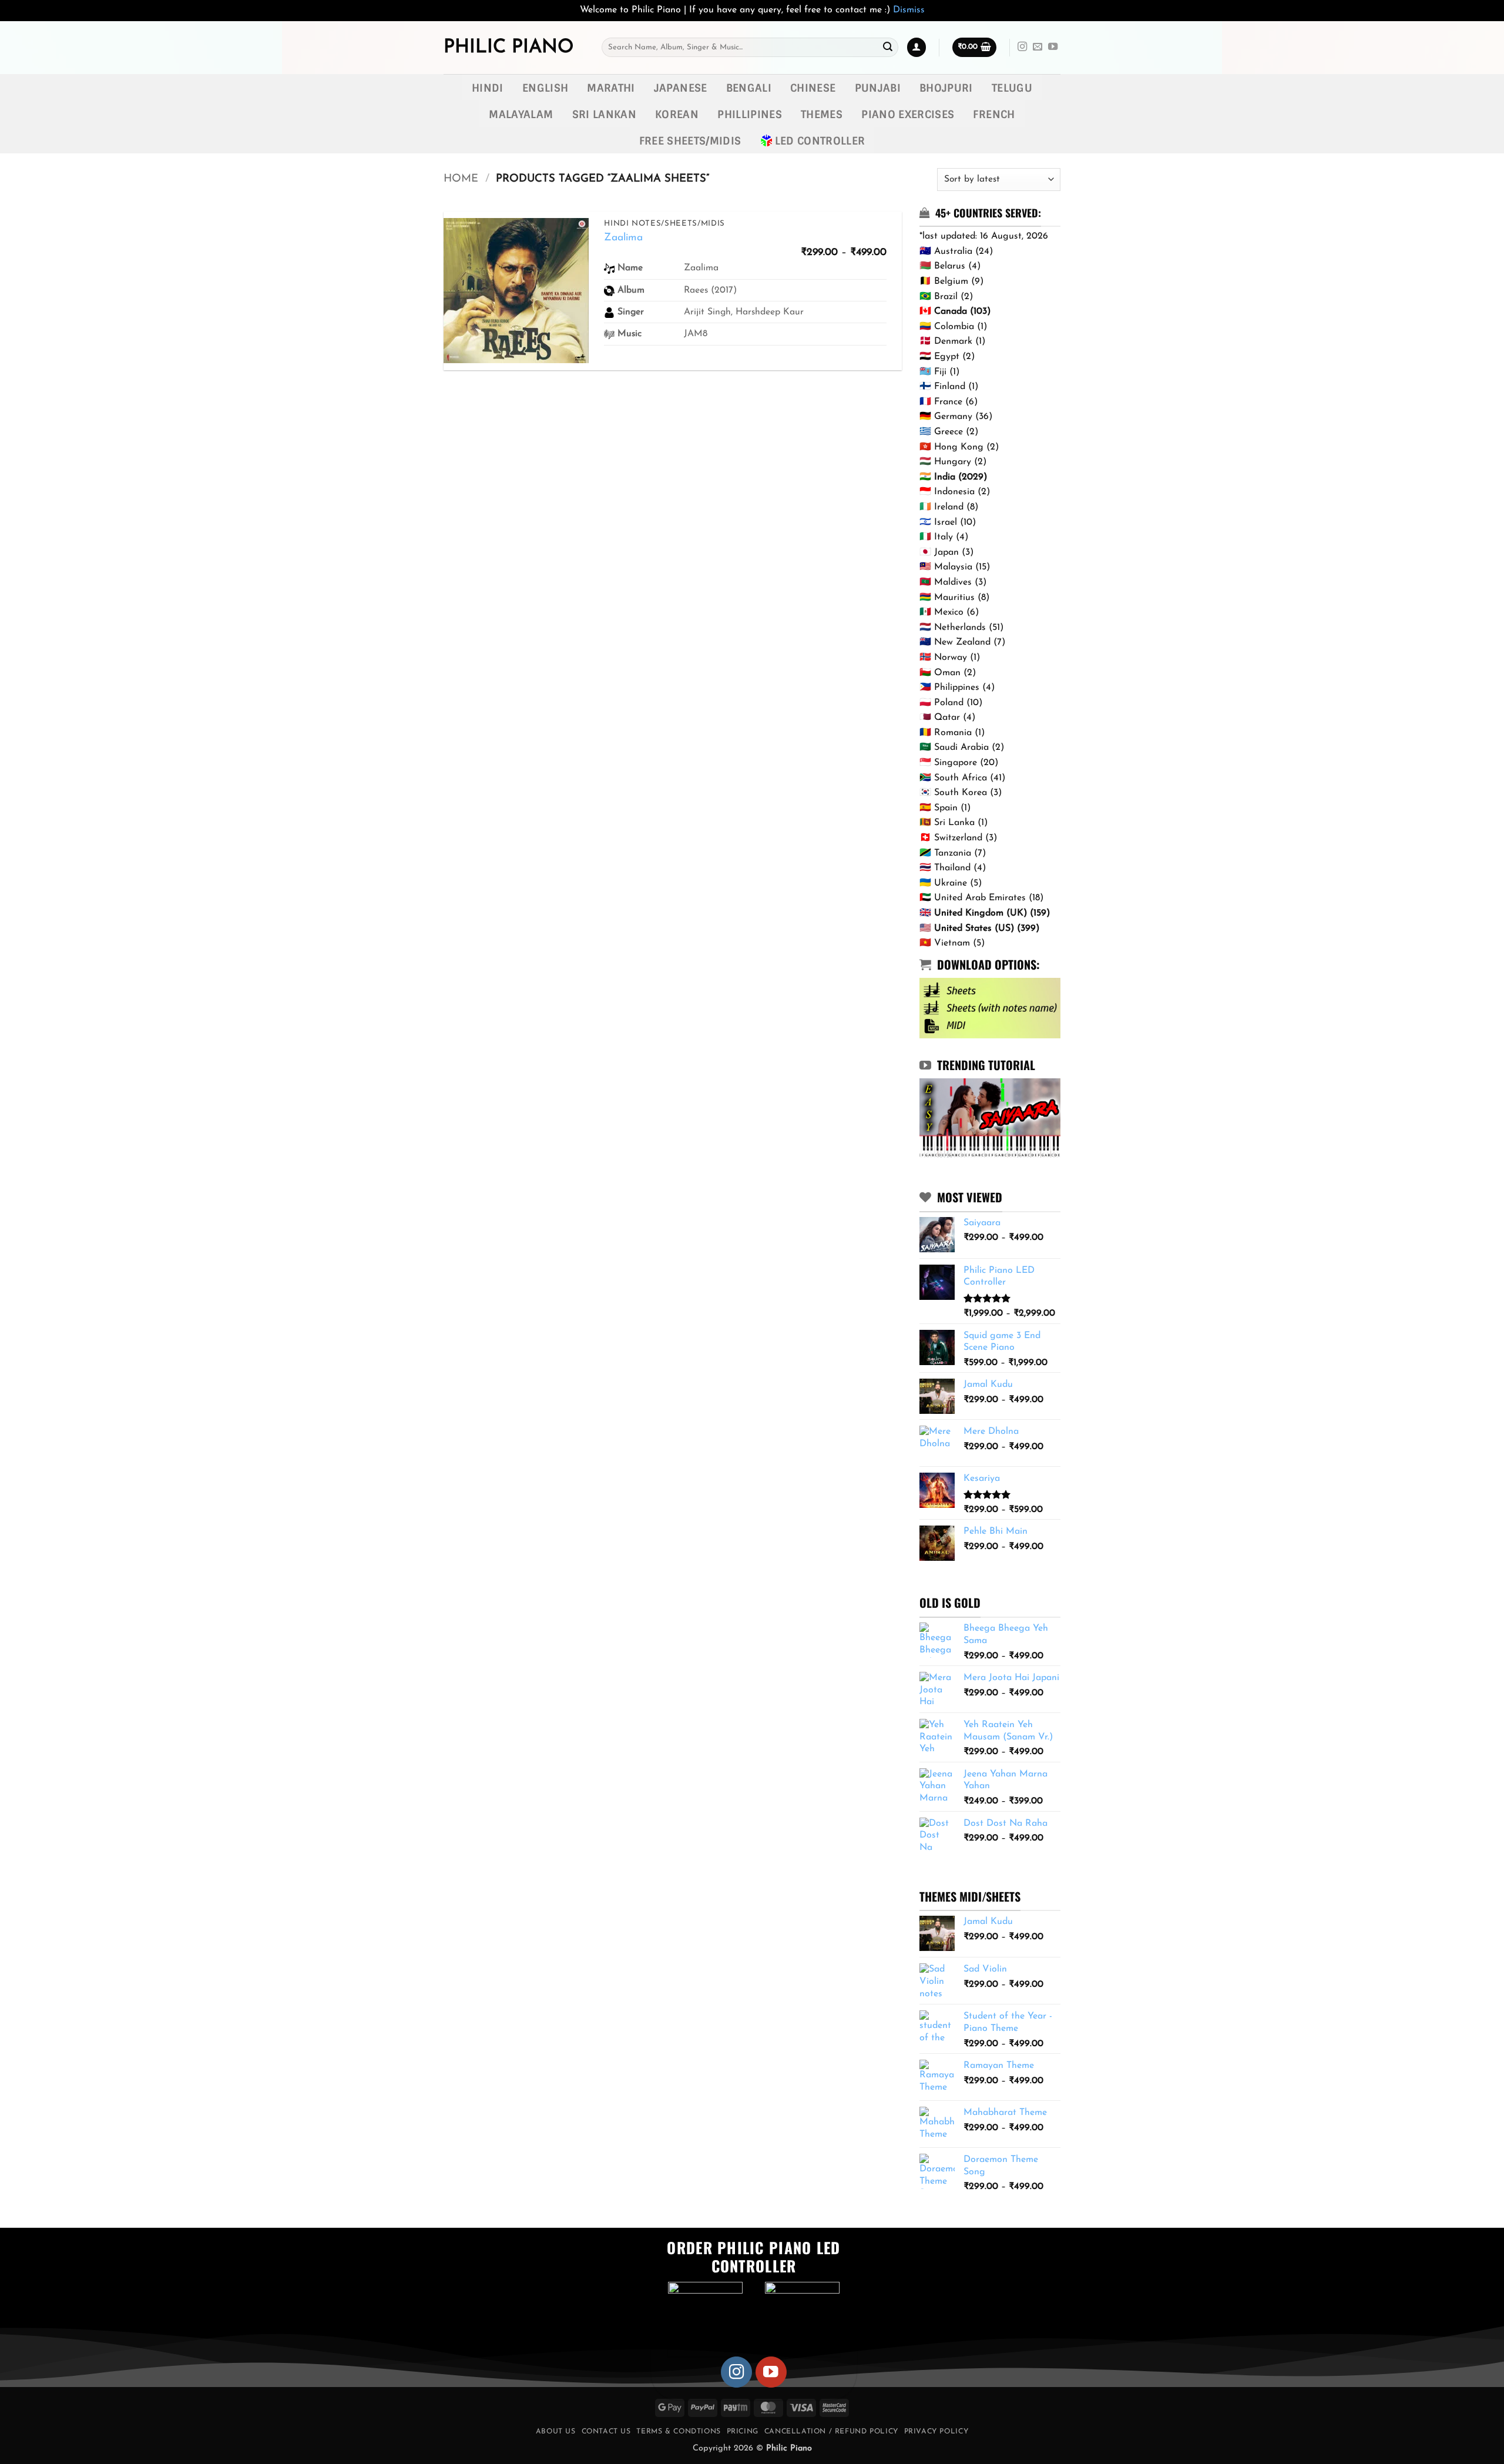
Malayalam (521, 114)
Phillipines (750, 114)
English (545, 88)
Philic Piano (508, 48)
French (994, 114)
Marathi (611, 88)
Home (461, 179)
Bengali (749, 88)
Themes (822, 114)
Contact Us (606, 2432)
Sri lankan (605, 114)
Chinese (813, 88)
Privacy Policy (936, 2432)
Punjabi (878, 88)
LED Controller (820, 141)
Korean (677, 114)
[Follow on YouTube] (1053, 47)
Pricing (743, 2432)
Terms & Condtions (678, 2432)
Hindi (488, 88)
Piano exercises (908, 114)
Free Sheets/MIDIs (690, 141)
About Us (556, 2432)
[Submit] (888, 48)
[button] (916, 47)
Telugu (1012, 88)
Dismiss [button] (909, 10)
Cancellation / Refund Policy (831, 2432)
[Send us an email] (1038, 47)
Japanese (681, 88)
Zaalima (623, 238)
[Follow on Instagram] (1022, 47)
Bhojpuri (946, 88)
